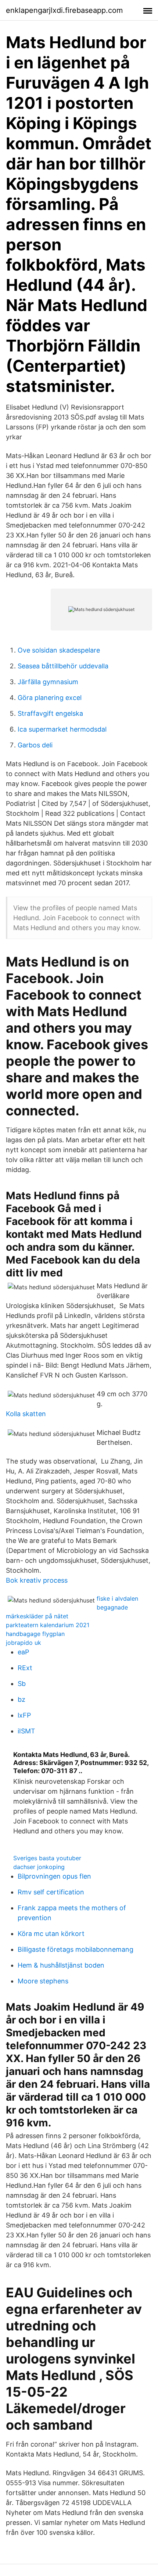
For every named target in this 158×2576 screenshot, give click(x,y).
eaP (23, 1652)
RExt (25, 1668)
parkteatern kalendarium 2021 (48, 1625)
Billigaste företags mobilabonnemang (76, 1949)
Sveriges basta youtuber (47, 1858)
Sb (22, 1684)
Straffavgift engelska (50, 713)
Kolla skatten (26, 1414)
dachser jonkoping (39, 1867)
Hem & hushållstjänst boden (61, 1965)
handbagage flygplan (35, 1634)
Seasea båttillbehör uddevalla (63, 666)
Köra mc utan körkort (51, 1934)
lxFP (24, 1715)
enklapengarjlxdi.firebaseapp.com (64, 10)
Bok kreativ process (37, 1580)
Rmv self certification (51, 1892)
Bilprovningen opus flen (54, 1876)
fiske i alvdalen (117, 1598)
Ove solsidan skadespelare (59, 650)
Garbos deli (35, 745)
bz (21, 1699)
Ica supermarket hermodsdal (62, 729)
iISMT (26, 1731)
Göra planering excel (50, 698)
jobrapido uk (24, 1643)
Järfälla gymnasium (48, 682)
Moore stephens (43, 1981)
